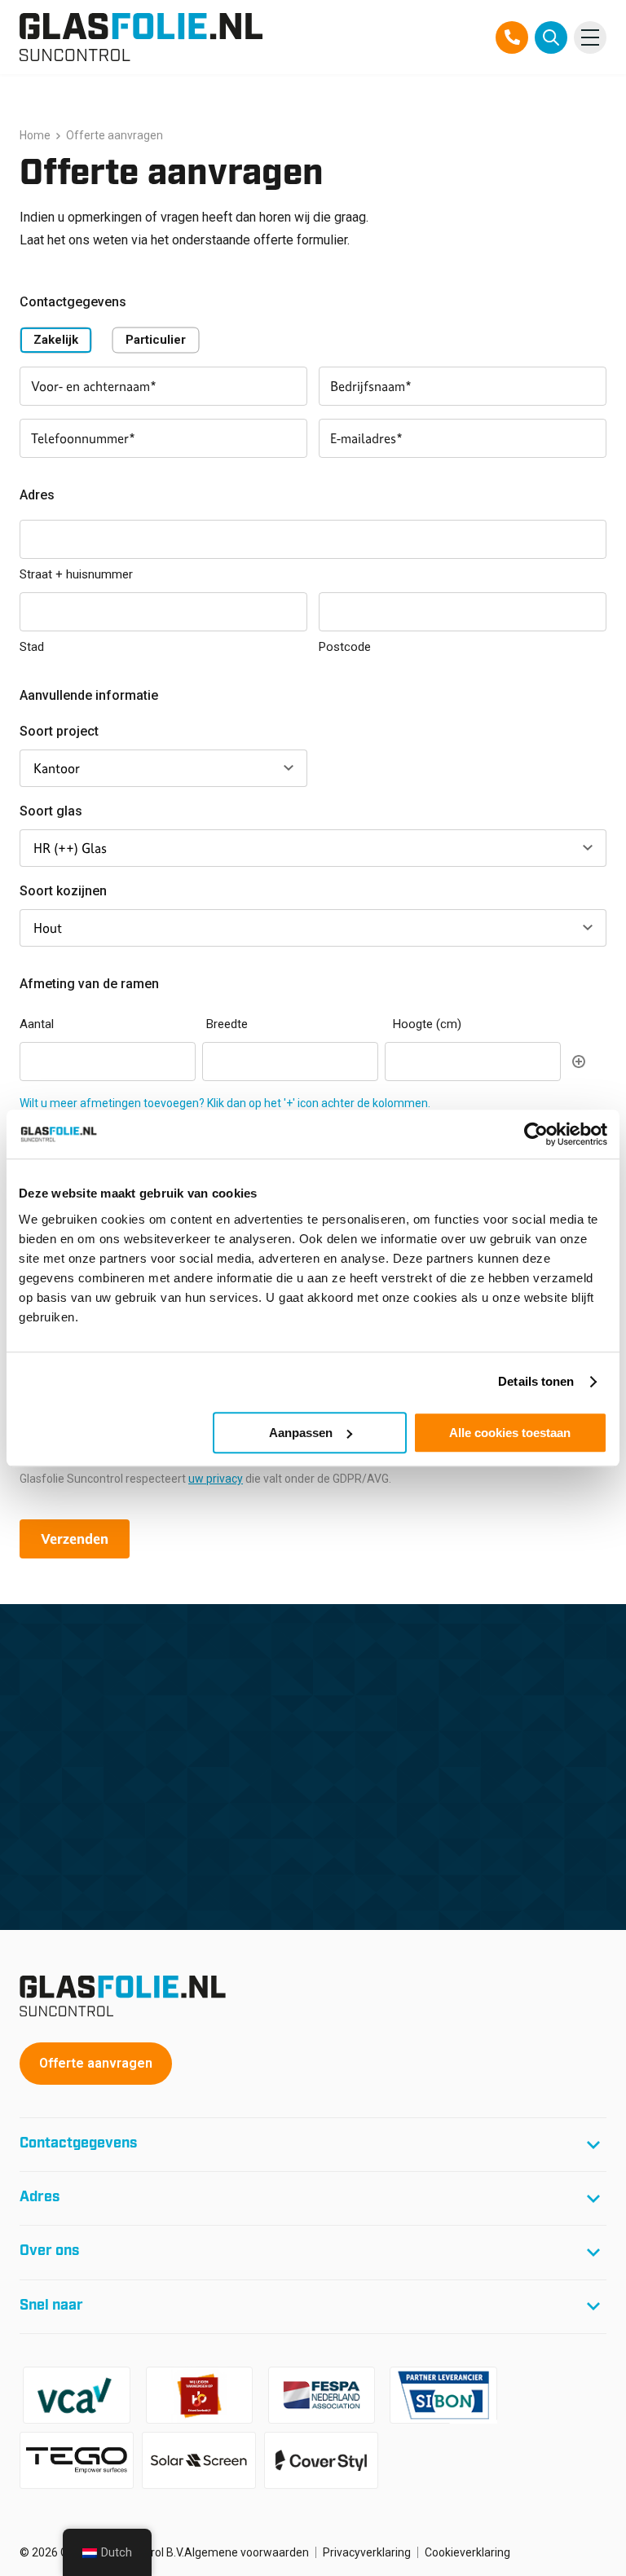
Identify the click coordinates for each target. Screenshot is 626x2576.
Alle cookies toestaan (510, 1433)
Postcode (345, 647)
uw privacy (216, 1479)
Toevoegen (579, 1062)
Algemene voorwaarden (247, 2552)
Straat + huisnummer (76, 574)
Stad (32, 647)
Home (35, 135)
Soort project (59, 731)
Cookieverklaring (467, 2552)
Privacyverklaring (367, 2552)
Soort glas (51, 811)
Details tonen (536, 1381)
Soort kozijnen (63, 891)
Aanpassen (301, 1433)
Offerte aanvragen (96, 2063)
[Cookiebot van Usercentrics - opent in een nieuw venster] (536, 1134)
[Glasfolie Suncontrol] (141, 37)
